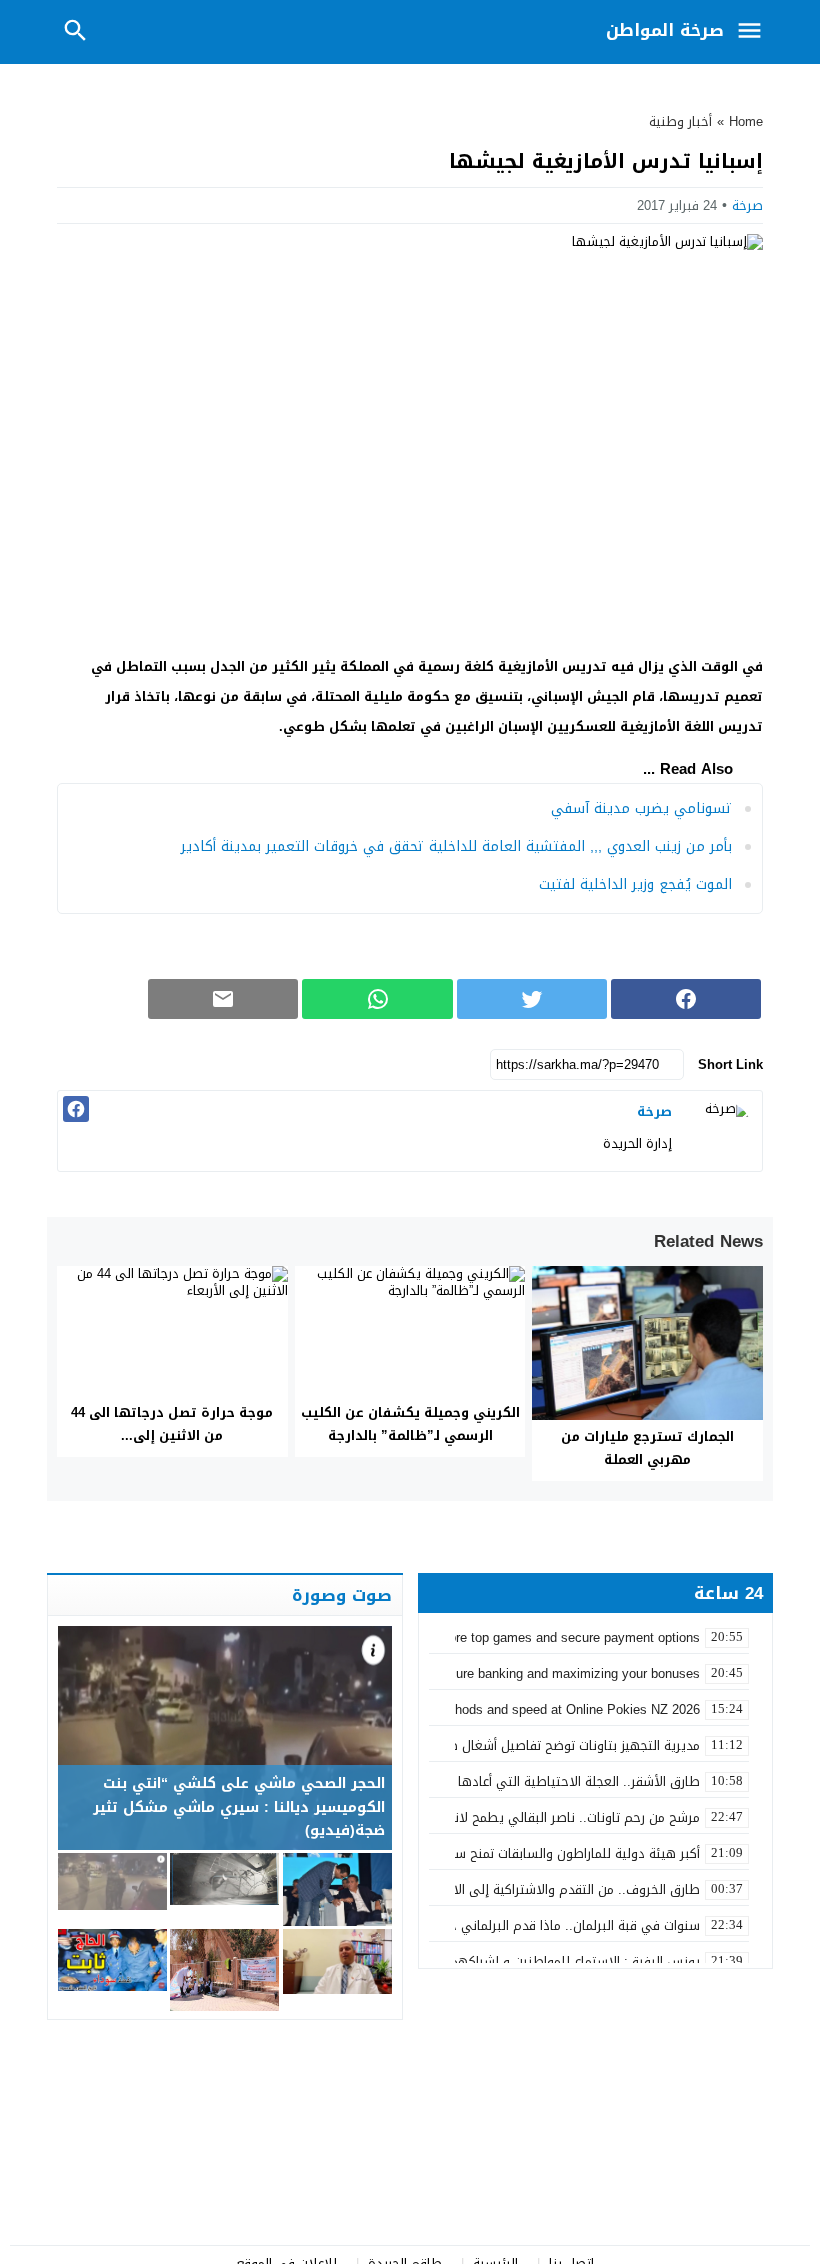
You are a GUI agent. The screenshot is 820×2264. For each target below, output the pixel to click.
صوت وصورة (342, 1595)
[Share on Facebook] (686, 999)
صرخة (747, 205)
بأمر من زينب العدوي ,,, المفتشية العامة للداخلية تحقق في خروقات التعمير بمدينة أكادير (456, 846)
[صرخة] (722, 1131)
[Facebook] (76, 1109)
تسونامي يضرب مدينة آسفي (641, 808)
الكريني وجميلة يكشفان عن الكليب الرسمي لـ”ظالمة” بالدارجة (410, 1424)
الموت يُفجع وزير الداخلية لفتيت (635, 884)
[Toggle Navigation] (754, 32)
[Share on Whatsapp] (377, 999)
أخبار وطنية (680, 121)
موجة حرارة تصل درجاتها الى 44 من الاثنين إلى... (172, 1424)
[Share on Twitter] (532, 999)
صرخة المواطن (665, 30)
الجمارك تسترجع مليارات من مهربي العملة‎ (647, 1448)
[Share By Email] (223, 999)
